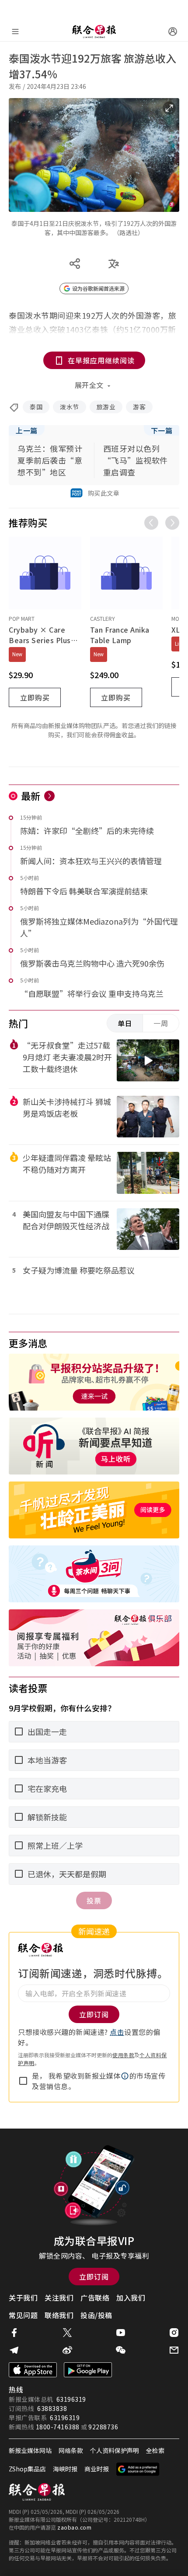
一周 (161, 1023)
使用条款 (123, 2055)
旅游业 (106, 407)
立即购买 (35, 697)
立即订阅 (94, 2277)
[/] (94, 32)
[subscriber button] (173, 32)
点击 (117, 2032)
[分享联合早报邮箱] (174, 2350)
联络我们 (59, 2315)
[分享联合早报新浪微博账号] (67, 2350)
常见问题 (23, 2315)
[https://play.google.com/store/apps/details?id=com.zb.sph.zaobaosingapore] (88, 2370)
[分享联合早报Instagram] (174, 2333)
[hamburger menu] (15, 32)
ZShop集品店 (27, 2469)
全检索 (155, 2450)
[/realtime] (49, 796)
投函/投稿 (96, 2315)
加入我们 (131, 2298)
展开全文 (89, 385)
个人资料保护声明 (115, 2450)
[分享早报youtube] (121, 2333)
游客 (139, 407)
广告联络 (95, 2298)
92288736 (103, 2427)
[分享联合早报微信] (121, 2350)
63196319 (71, 2399)
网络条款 (71, 2450)
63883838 (52, 2408)
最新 (31, 795)
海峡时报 (65, 2469)
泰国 (36, 407)
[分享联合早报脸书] (14, 2333)
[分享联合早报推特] (67, 2333)
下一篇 (162, 430)
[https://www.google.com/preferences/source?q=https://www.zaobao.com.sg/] (138, 2469)
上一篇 (27, 430)
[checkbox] (23, 2081)
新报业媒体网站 (30, 2450)
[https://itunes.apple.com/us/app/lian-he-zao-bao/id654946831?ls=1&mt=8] (33, 2370)
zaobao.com (74, 2527)
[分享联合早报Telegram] (14, 2350)
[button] (125, 2076)
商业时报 (97, 2469)
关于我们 (23, 2298)
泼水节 (70, 407)
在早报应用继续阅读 (101, 360)
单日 (125, 1023)
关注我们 (59, 2298)
